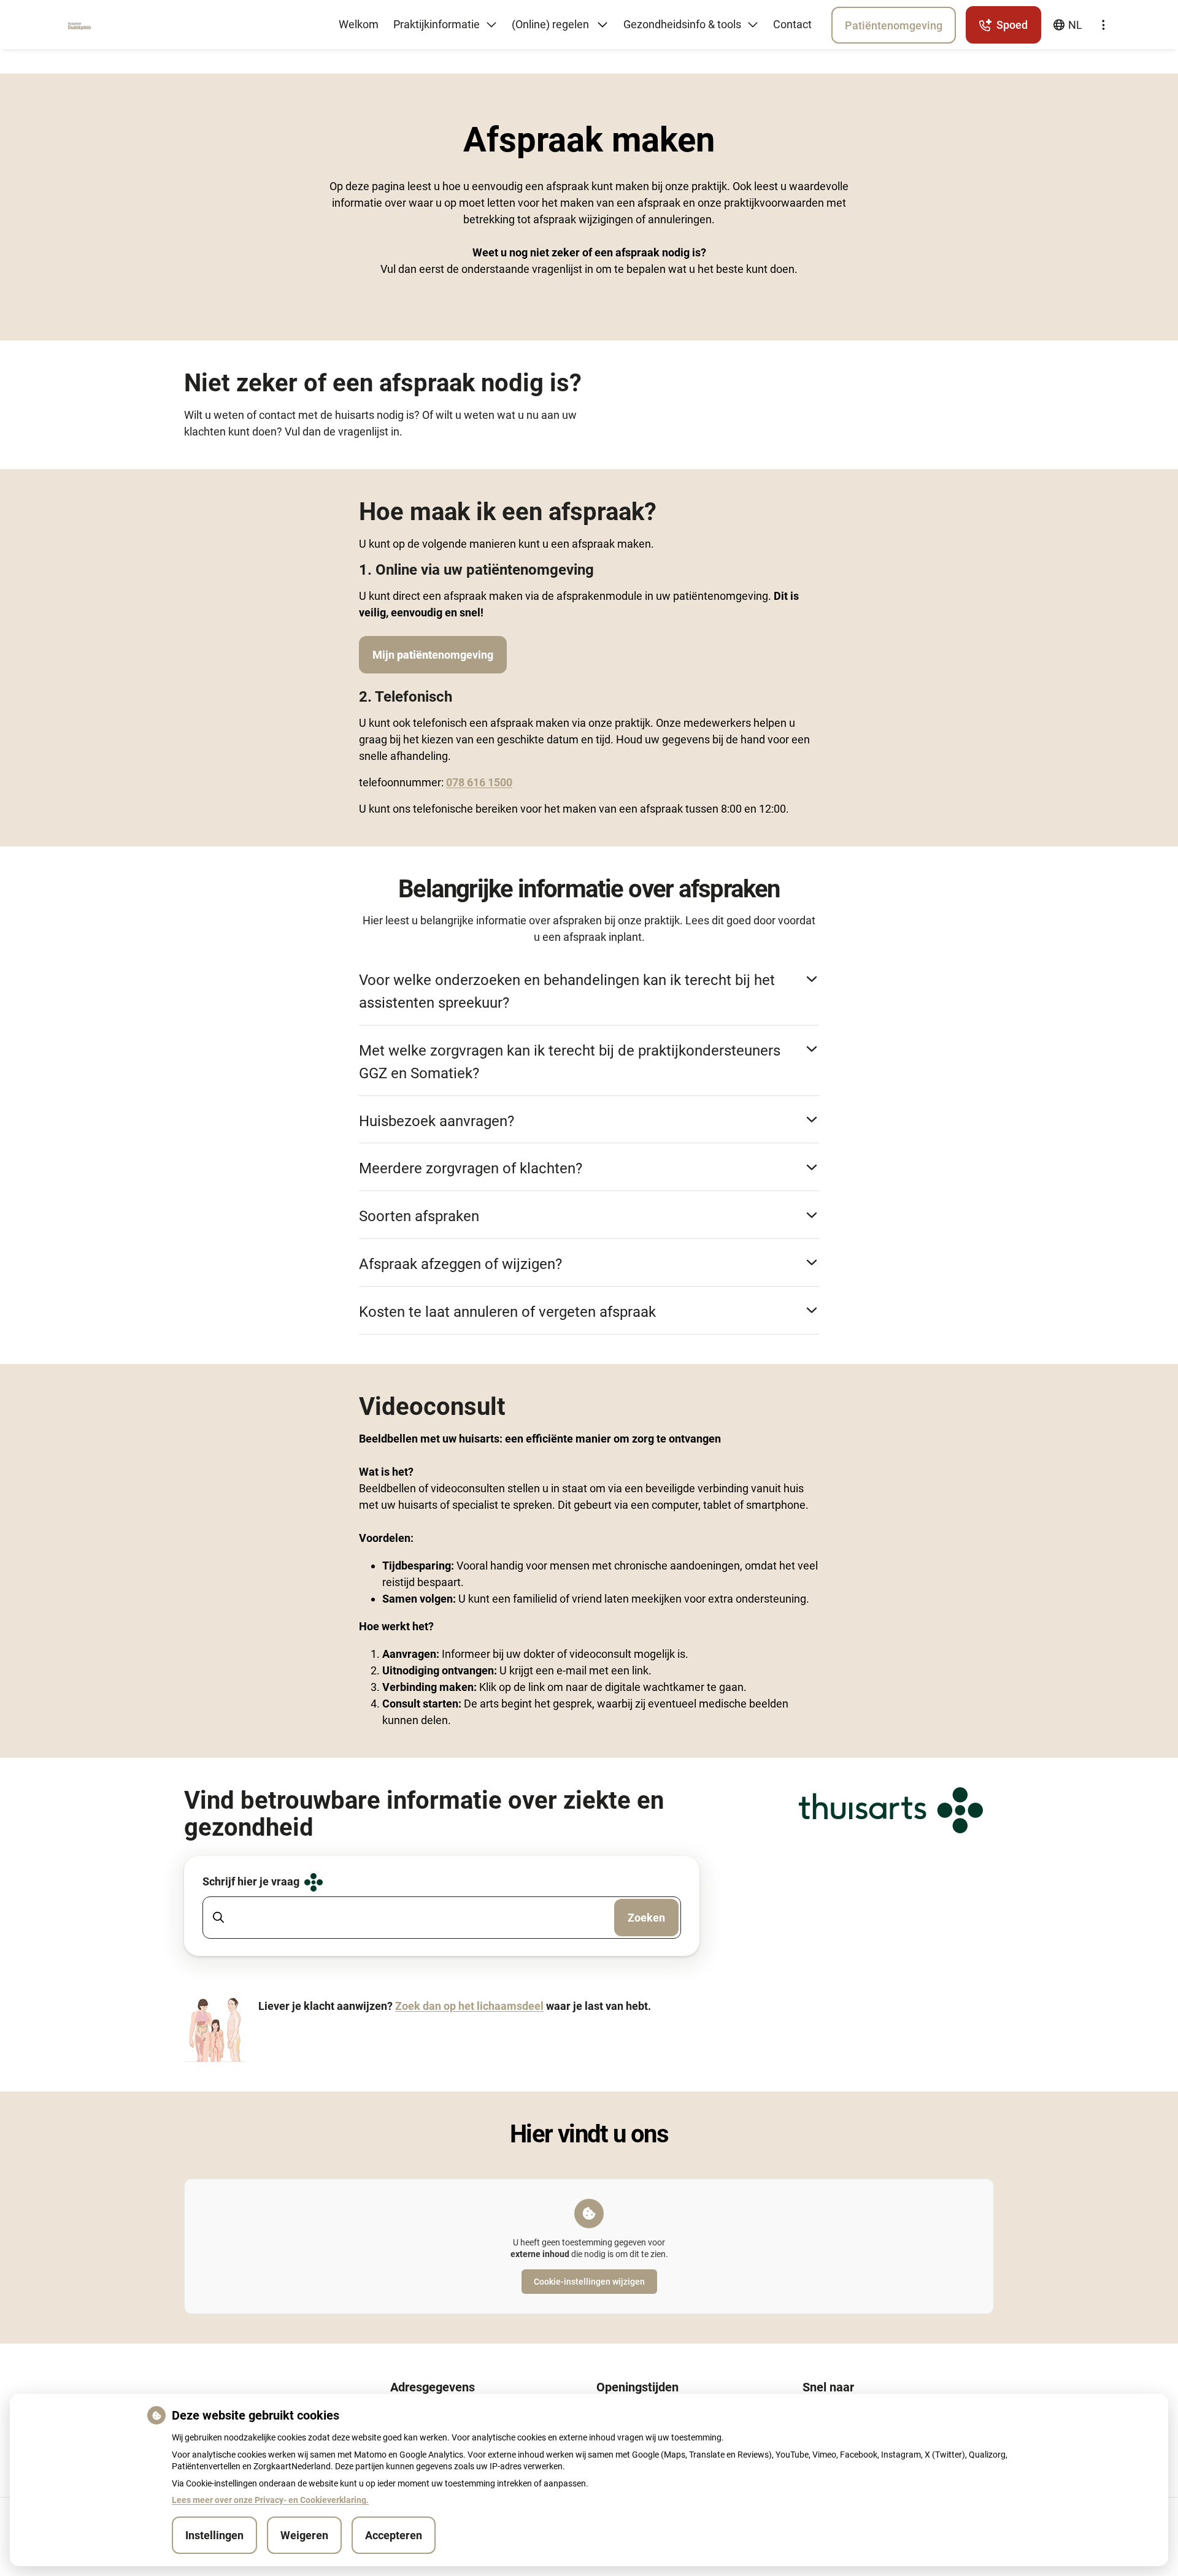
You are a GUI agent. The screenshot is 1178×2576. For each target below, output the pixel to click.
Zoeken (646, 1918)
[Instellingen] (1103, 25)
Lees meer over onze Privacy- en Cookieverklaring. (270, 2500)
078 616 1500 (479, 782)
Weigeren (304, 2535)
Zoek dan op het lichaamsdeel (469, 2006)
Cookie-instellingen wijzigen (589, 2282)
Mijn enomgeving (433, 655)
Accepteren (394, 2535)
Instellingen (214, 2535)
